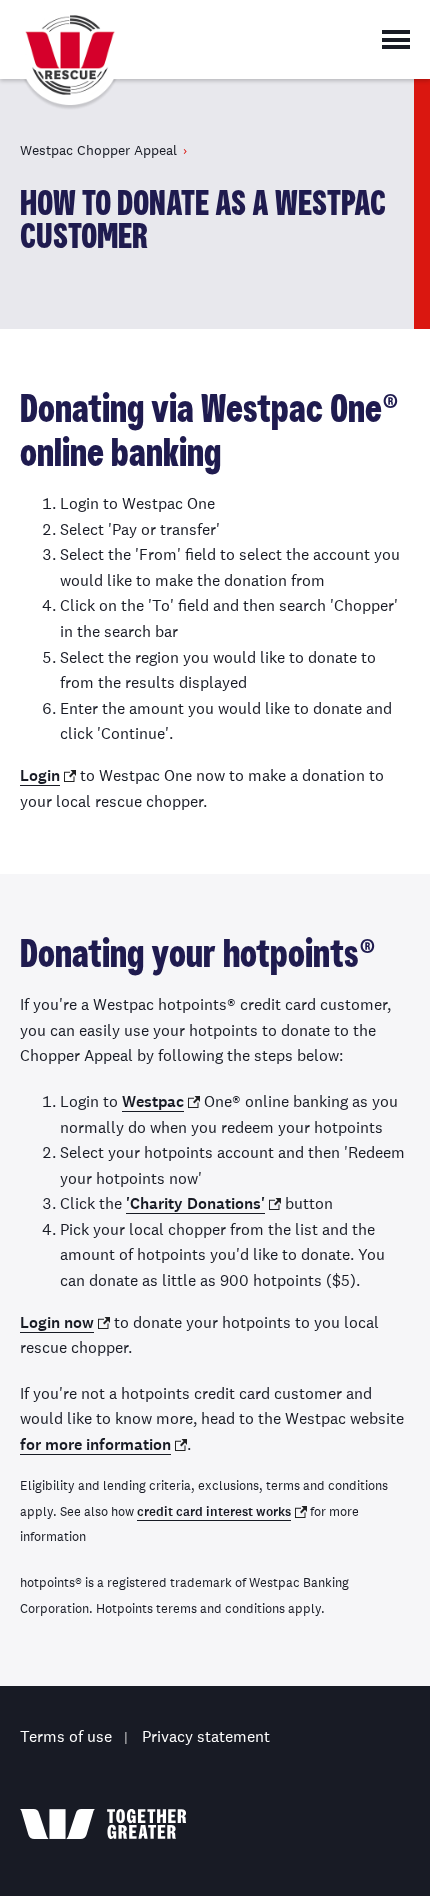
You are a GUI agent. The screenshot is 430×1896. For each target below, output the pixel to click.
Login (40, 775)
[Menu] (396, 39)
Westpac (153, 1101)
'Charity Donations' (195, 1203)
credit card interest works (214, 1512)
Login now (57, 1322)
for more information (95, 1444)
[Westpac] (103, 1824)
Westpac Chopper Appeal (70, 65)
